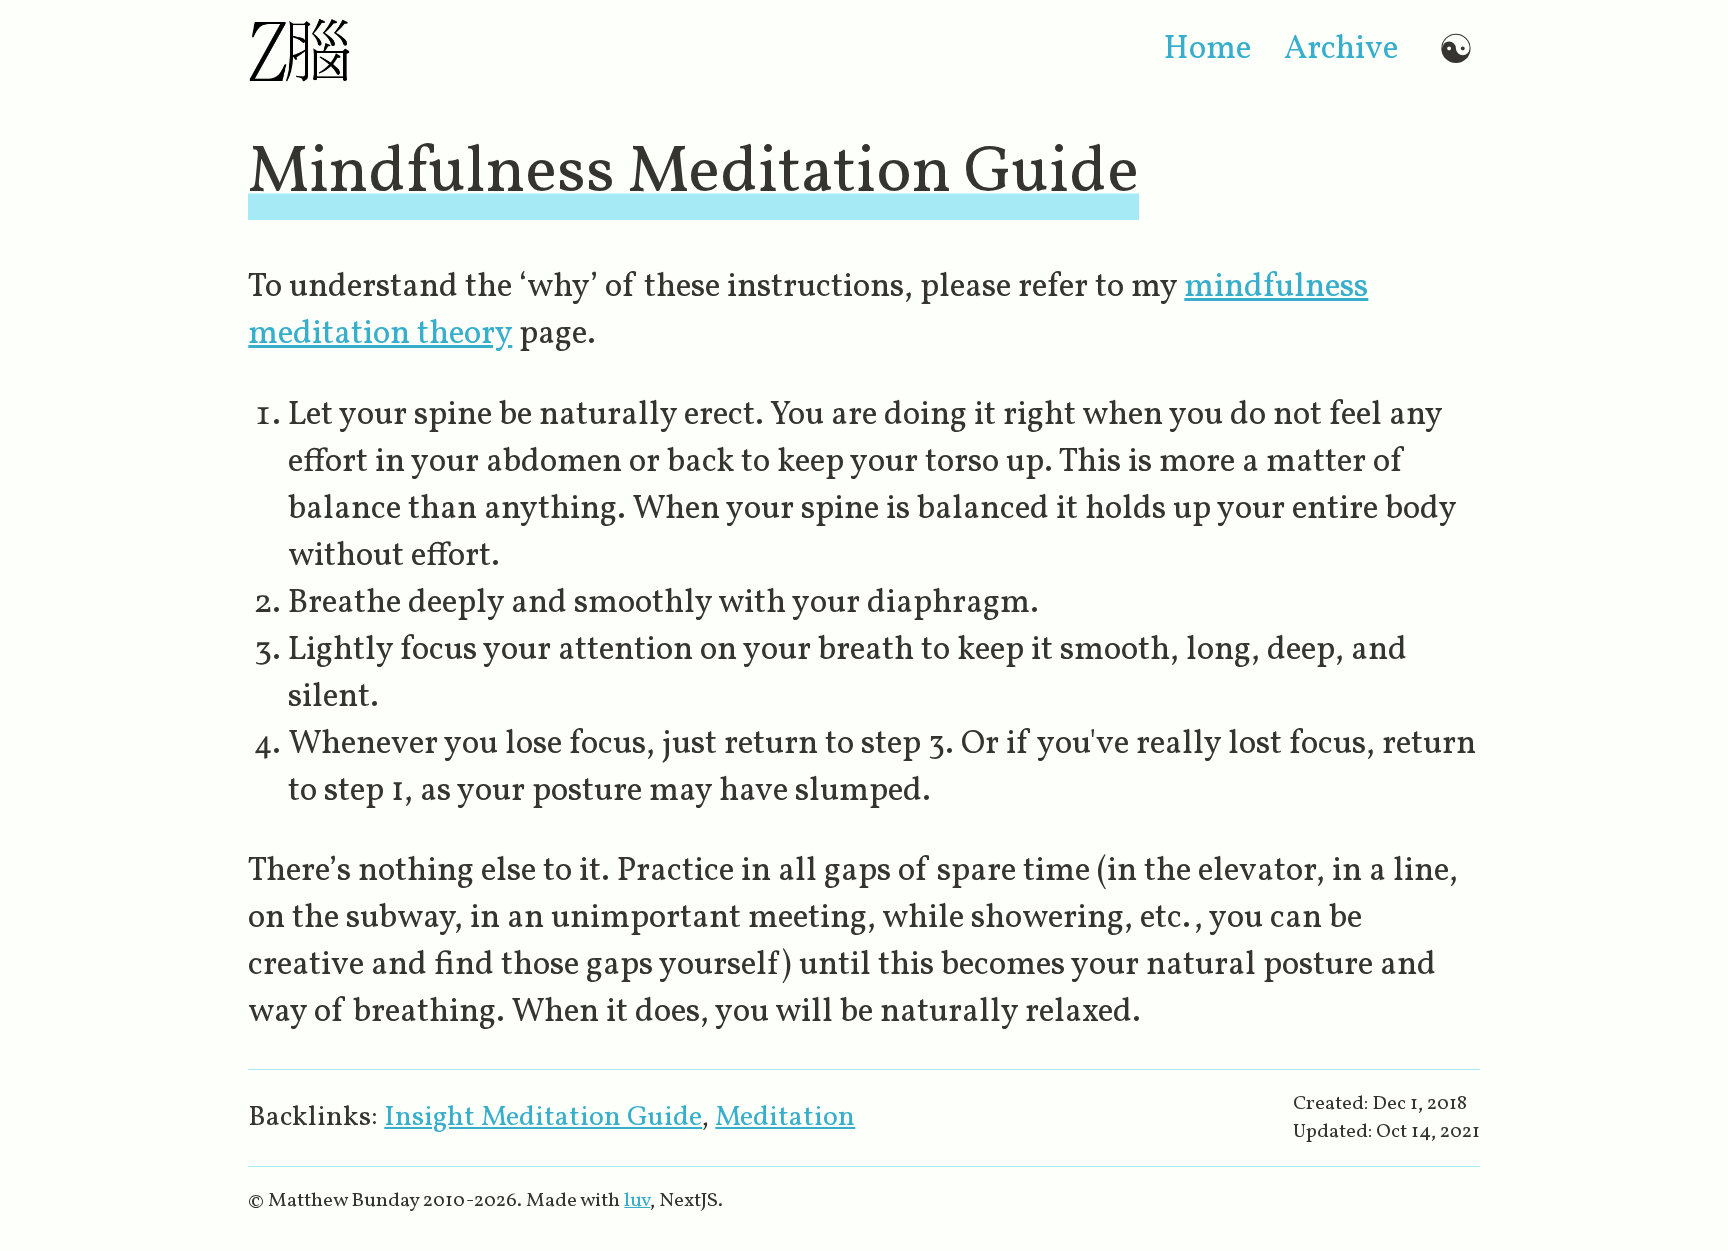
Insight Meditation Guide (543, 1117)
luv (637, 1201)
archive (1341, 49)
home (1207, 49)
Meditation (785, 1117)
